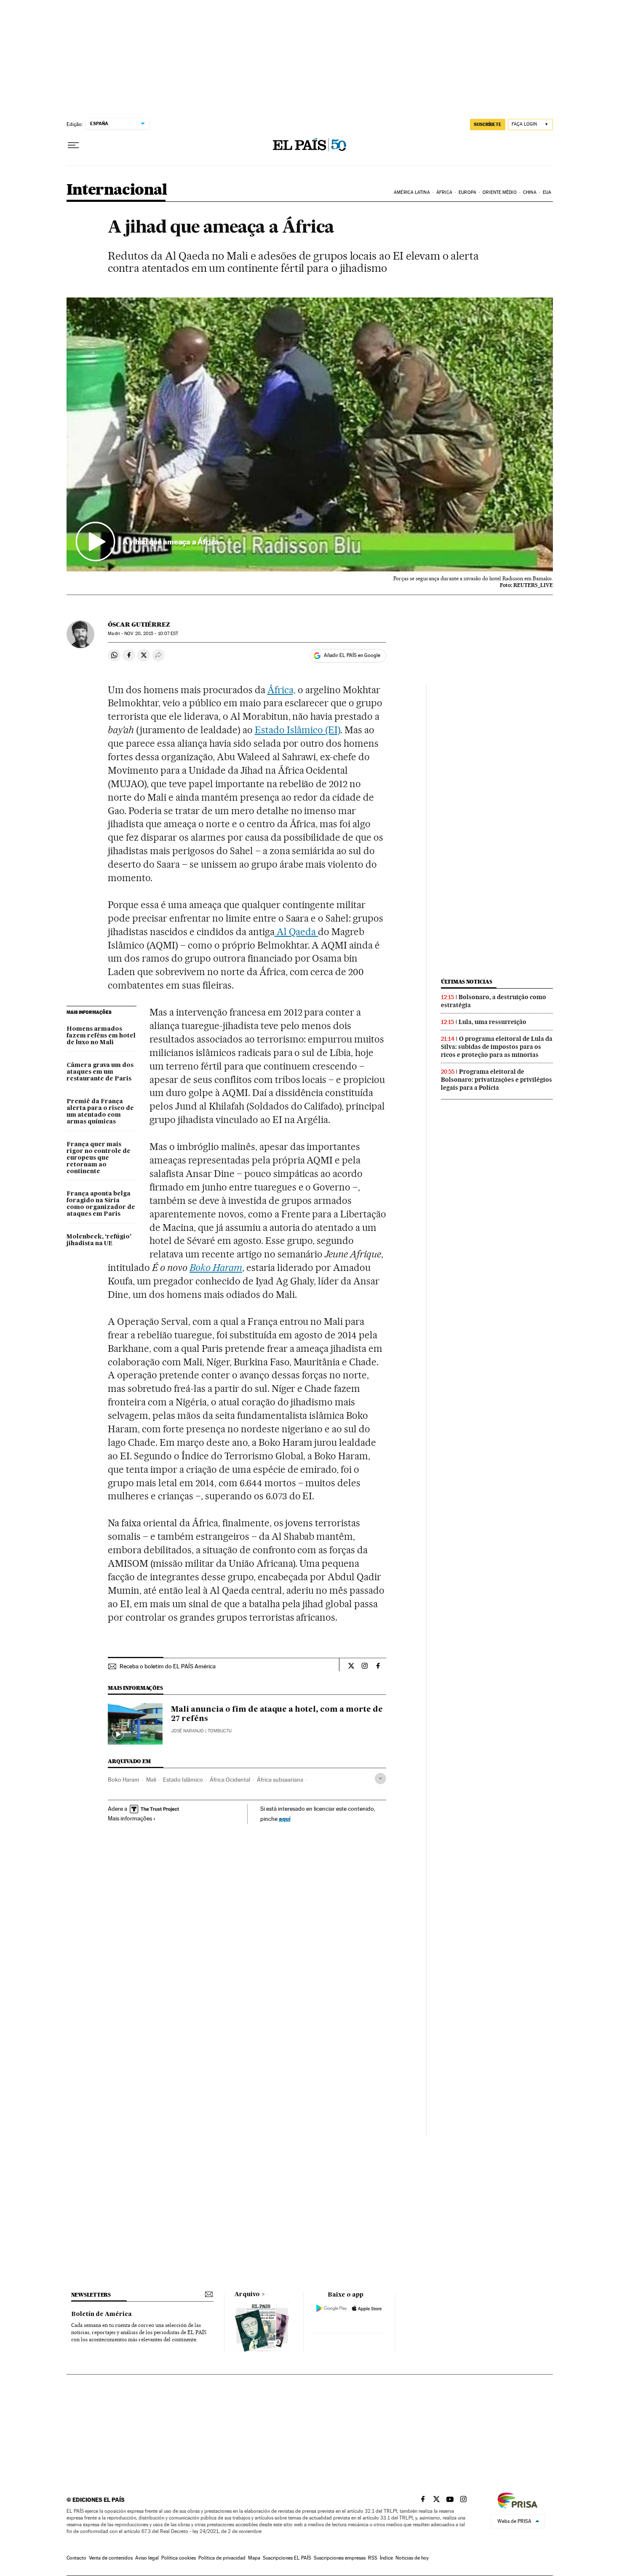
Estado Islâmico (183, 1780)
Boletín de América (101, 2314)
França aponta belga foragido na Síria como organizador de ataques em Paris (101, 1204)
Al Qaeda (296, 932)
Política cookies (179, 2558)
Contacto (76, 2558)
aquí (285, 1819)
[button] (310, 434)
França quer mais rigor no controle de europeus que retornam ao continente (99, 1158)
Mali (151, 1780)
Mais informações (130, 1818)
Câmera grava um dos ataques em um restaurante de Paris (100, 1072)
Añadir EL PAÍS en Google (352, 655)
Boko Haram (216, 1268)
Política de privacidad (222, 2558)
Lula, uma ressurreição (492, 1022)
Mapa (254, 2558)
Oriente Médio (499, 192)
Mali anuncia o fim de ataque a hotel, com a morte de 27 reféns (277, 1714)
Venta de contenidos (111, 2558)
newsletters (91, 2295)
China (530, 192)
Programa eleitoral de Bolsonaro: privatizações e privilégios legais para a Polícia (496, 1080)
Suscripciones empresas (340, 2558)
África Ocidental (230, 1780)
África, (281, 690)
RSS (373, 2558)
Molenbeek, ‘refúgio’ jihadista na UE (99, 1240)
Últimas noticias (467, 982)
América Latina (412, 192)
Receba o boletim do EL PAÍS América (168, 1666)
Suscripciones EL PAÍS (287, 2558)
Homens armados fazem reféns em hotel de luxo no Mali (101, 1036)
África (444, 192)
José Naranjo (187, 1731)
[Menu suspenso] (73, 145)
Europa (467, 192)
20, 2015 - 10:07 (151, 634)
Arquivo (247, 2295)
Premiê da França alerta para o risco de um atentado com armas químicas (100, 1112)
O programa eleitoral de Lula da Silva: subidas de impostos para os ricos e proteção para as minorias (497, 1047)
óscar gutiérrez (139, 625)
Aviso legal (147, 2558)
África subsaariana (280, 1780)
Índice (386, 2558)
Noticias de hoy (412, 2558)
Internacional (117, 190)
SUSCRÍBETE (488, 124)
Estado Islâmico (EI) (298, 730)
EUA (547, 192)
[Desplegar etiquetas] (380, 1779)
